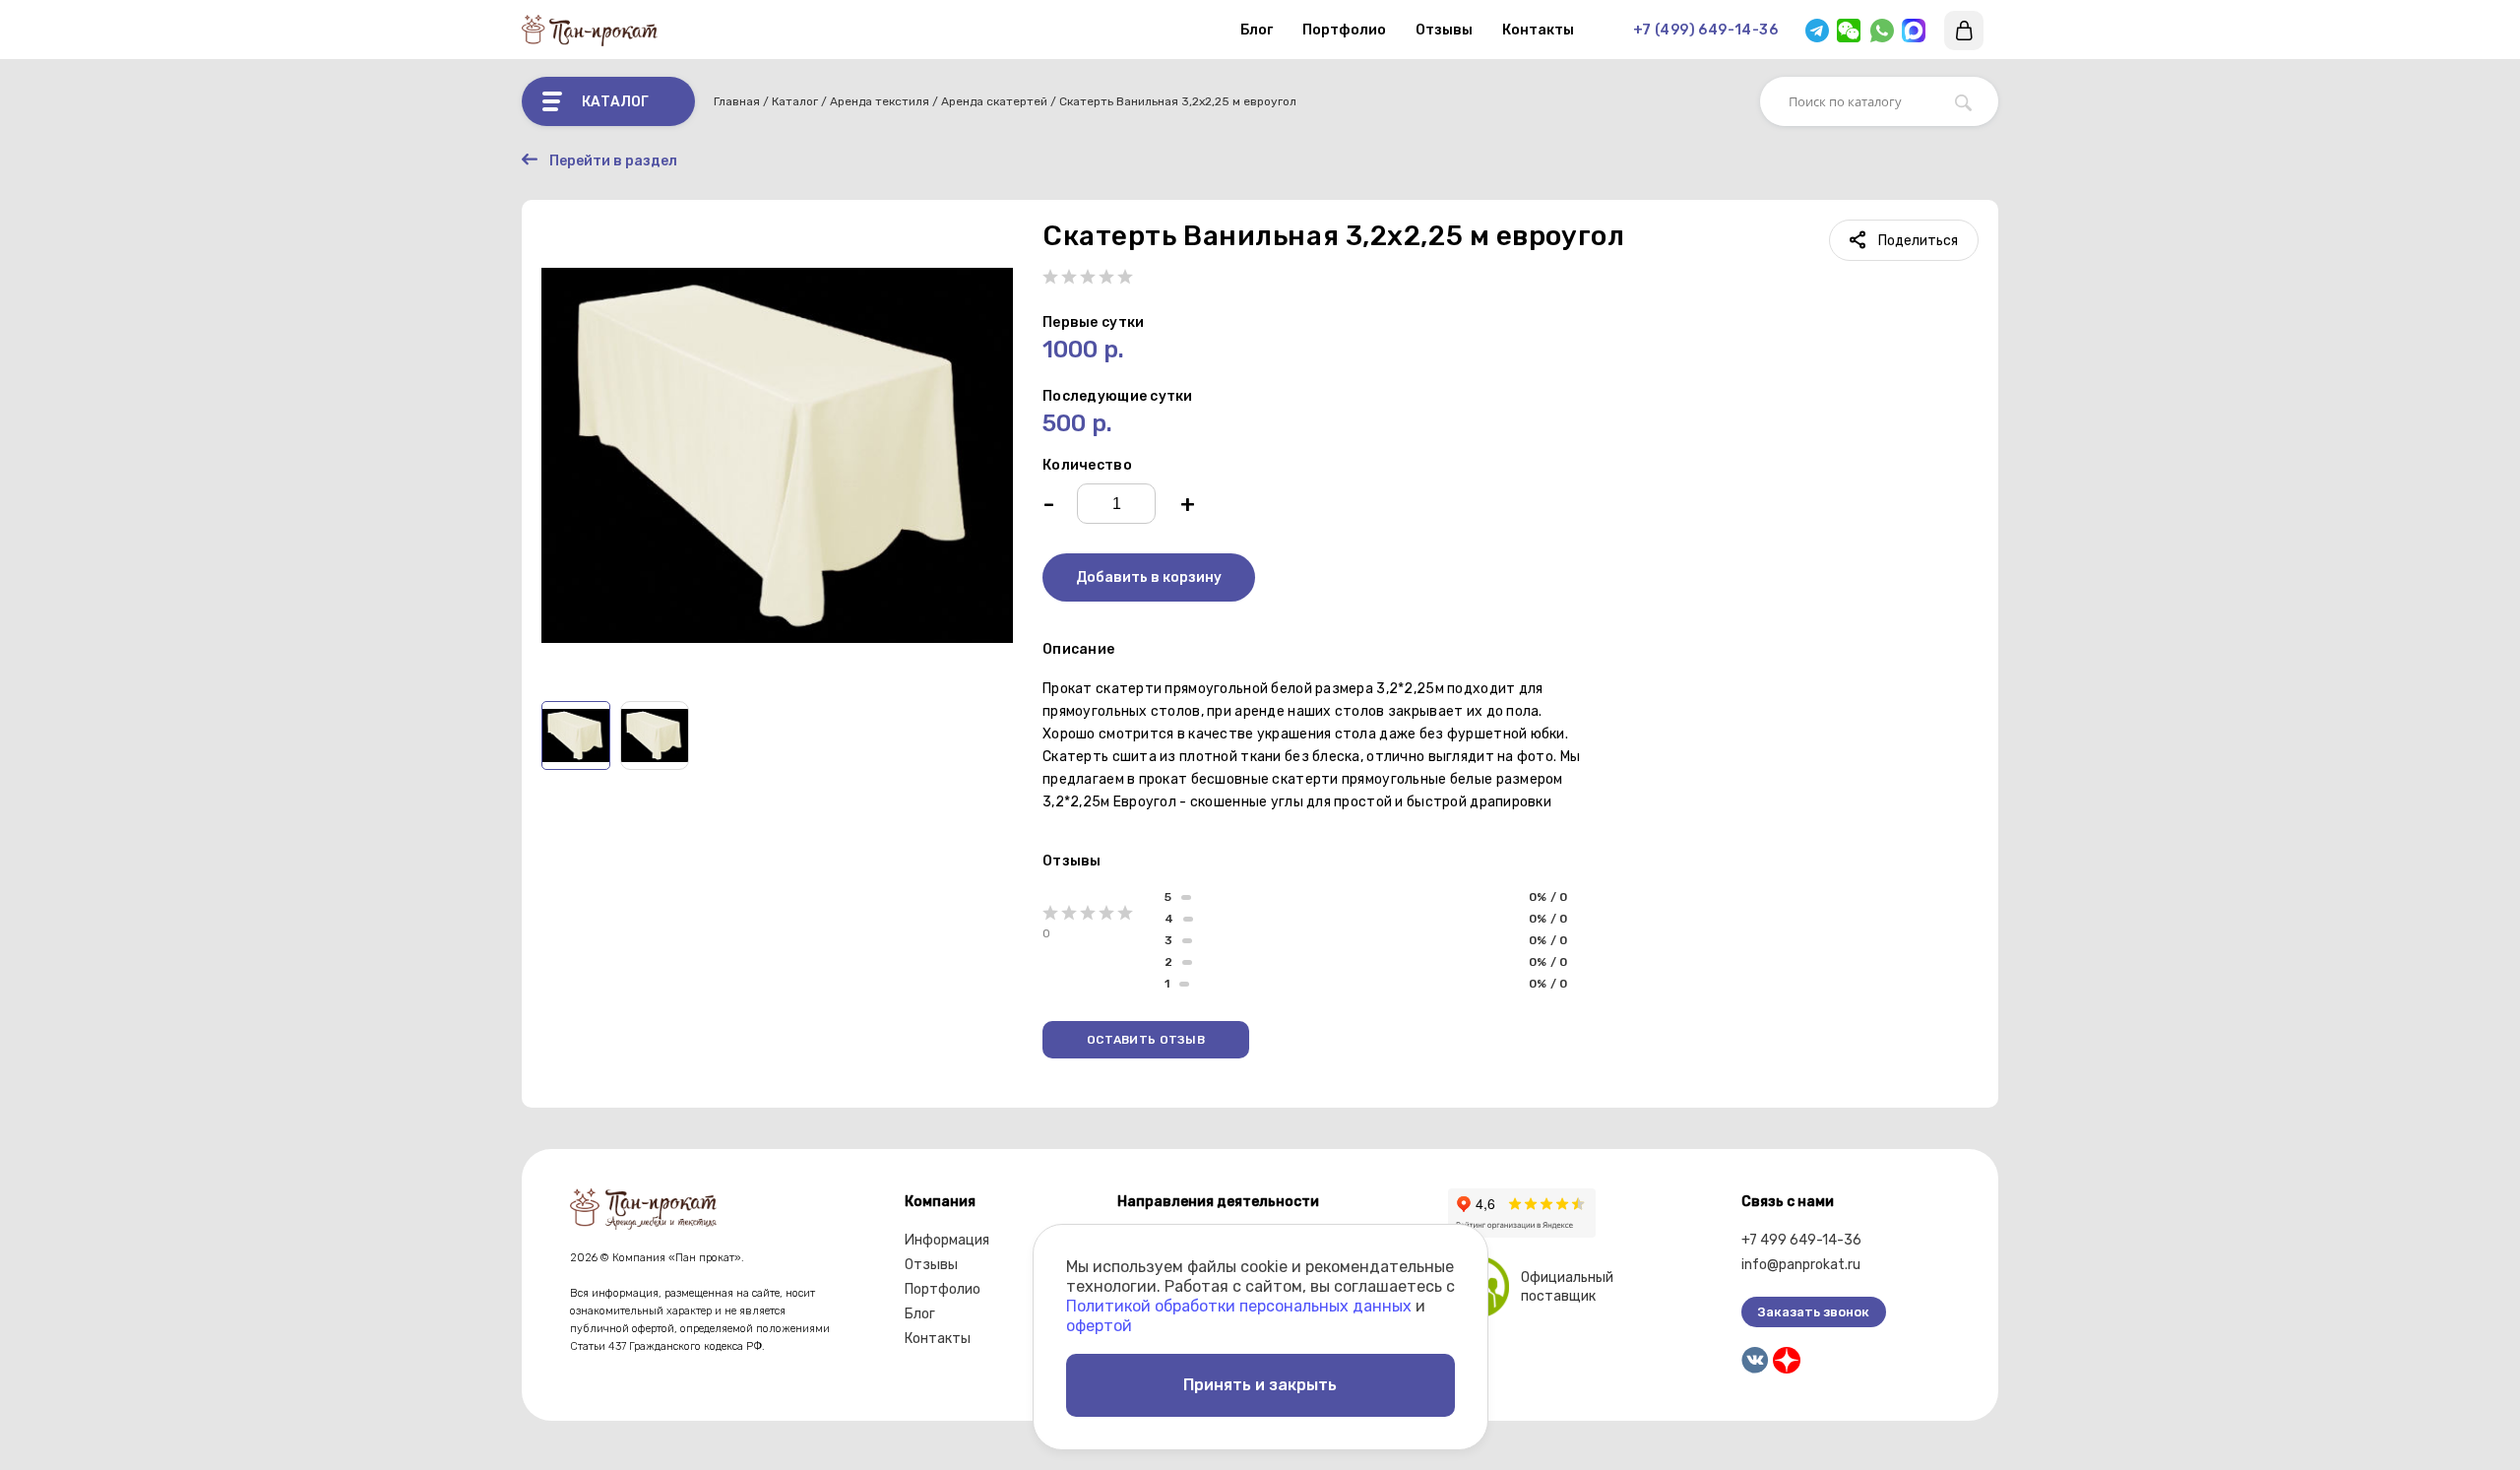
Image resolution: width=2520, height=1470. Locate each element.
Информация (947, 1240)
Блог (1257, 30)
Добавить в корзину (1149, 577)
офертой (1099, 1326)
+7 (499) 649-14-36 (1705, 30)
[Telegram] (1817, 31)
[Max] (1914, 31)
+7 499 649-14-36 (1801, 1240)
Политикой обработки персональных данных (1239, 1306)
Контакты (1538, 30)
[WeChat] (1849, 31)
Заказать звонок (1814, 1312)
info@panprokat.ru (1801, 1265)
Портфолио (1344, 30)
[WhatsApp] (1882, 31)
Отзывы (1444, 30)
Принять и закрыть (1260, 1385)
